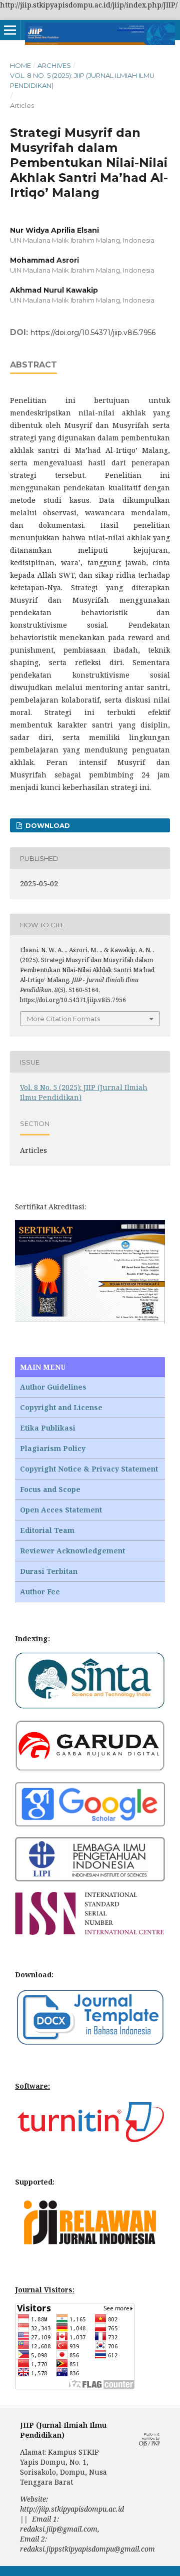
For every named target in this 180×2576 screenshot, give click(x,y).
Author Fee (40, 1592)
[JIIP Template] (90, 2043)
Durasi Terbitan (49, 1571)
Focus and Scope (50, 1489)
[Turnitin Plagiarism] (90, 2139)
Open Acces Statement (61, 1510)
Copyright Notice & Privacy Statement (89, 1469)
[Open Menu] (10, 30)
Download (47, 825)
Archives (54, 65)
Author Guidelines (53, 1387)
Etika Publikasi (48, 1428)
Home (20, 65)
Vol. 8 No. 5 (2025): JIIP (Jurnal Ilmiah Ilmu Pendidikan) (82, 80)
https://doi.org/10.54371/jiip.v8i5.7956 (93, 333)
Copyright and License (61, 1407)
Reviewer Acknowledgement (72, 1551)
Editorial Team (47, 1530)
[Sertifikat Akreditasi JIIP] (90, 1321)
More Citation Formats (63, 1019)
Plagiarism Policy (53, 1448)
